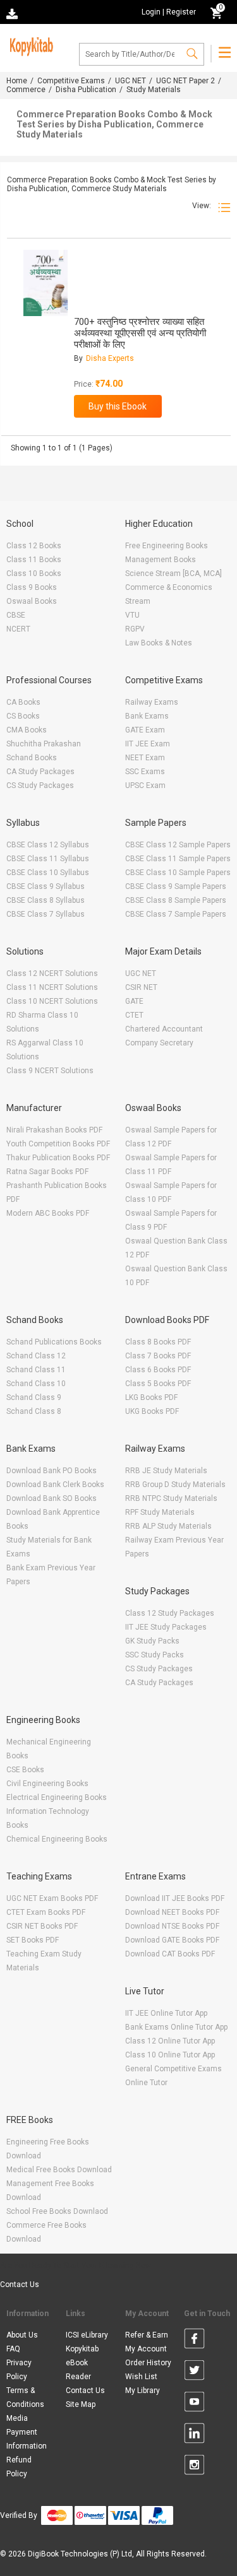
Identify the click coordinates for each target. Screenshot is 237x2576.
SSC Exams (145, 772)
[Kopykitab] (30, 45)
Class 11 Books (34, 560)
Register (181, 12)
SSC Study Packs (155, 1655)
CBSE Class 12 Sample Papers (178, 845)
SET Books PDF (33, 1940)
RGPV (135, 629)
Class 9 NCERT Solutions (50, 1071)
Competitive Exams (71, 81)
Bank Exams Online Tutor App (176, 2027)
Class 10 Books (34, 573)
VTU (132, 615)
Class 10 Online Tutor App (170, 2055)
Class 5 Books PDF (158, 1384)
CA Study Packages (40, 772)
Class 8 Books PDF (158, 1342)
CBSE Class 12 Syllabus (48, 845)
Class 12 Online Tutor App (170, 2041)
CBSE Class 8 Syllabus (46, 900)
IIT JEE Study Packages (166, 1627)
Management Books (161, 560)
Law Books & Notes (159, 643)
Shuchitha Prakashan (44, 744)
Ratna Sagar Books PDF (47, 1172)
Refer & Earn (147, 2335)
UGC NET (131, 81)
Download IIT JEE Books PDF (175, 1898)
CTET (134, 1015)
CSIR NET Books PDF (42, 1926)
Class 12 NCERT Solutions (52, 973)
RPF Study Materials (160, 1512)
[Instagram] (194, 2467)
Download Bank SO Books (52, 1498)
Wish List (141, 2377)
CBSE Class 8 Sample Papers (176, 900)
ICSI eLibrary (87, 2335)
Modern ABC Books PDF (48, 1213)
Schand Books (32, 758)
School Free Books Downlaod (57, 2211)
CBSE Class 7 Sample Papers (176, 914)
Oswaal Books (32, 601)
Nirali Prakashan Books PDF (54, 1130)
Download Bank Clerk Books (55, 1485)
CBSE (16, 615)
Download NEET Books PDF (172, 1912)
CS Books (23, 716)
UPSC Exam (145, 785)
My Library (143, 2391)
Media (17, 2418)
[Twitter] (194, 2372)
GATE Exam (145, 730)
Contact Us (20, 2285)
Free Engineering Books (167, 546)
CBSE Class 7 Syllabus (46, 914)
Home (17, 81)
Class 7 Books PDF (158, 1356)
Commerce (26, 90)
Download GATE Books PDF (172, 1940)
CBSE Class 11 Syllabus (48, 859)
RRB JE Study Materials (166, 1471)
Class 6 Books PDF (158, 1370)
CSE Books (25, 1770)
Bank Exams (147, 716)
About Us (22, 2335)
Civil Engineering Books (47, 1784)
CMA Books (27, 730)
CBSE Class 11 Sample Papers (178, 859)
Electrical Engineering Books (57, 1797)
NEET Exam (145, 758)
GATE (134, 1001)
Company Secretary (159, 1043)
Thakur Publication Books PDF (58, 1158)
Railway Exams (152, 702)
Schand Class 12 (36, 1356)
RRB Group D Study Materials (175, 1485)
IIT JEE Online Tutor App (166, 2013)
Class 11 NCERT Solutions (52, 987)
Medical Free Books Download (59, 2170)
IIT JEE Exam (148, 744)
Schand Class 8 (34, 1411)
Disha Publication (86, 90)
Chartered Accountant (164, 1029)
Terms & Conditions (25, 2397)
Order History (148, 2363)
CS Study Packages (40, 785)
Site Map (81, 2404)
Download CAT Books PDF (170, 1954)
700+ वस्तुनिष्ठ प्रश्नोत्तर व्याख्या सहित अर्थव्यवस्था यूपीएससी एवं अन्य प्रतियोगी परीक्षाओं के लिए (140, 333)
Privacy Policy (19, 2370)
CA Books (23, 702)
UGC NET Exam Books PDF (52, 1898)
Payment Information (27, 2439)
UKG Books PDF (152, 1411)
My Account (146, 2349)
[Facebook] (194, 2341)
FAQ (13, 2349)
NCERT (18, 629)
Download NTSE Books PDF (172, 1926)
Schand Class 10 (36, 1384)
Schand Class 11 (36, 1370)
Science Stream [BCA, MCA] (173, 573)
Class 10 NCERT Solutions (52, 1001)
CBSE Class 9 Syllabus (46, 886)
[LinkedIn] (194, 2435)
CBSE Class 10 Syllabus (48, 873)
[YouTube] (194, 2404)
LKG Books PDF (151, 1397)
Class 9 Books (32, 587)
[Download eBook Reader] (13, 13)
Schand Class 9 (34, 1397)
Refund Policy (19, 2467)
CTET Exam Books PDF (46, 1912)
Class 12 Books (34, 546)
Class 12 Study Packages (170, 1613)
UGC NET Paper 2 (185, 81)
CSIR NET (141, 987)
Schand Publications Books (54, 1342)
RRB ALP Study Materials (168, 1526)
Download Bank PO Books (52, 1471)
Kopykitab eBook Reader (82, 2363)
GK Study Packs (152, 1641)
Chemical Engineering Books (57, 1839)
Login (151, 12)
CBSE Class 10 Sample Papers (178, 873)
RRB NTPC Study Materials (171, 1498)
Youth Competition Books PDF (58, 1144)
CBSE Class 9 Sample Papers (176, 886)
